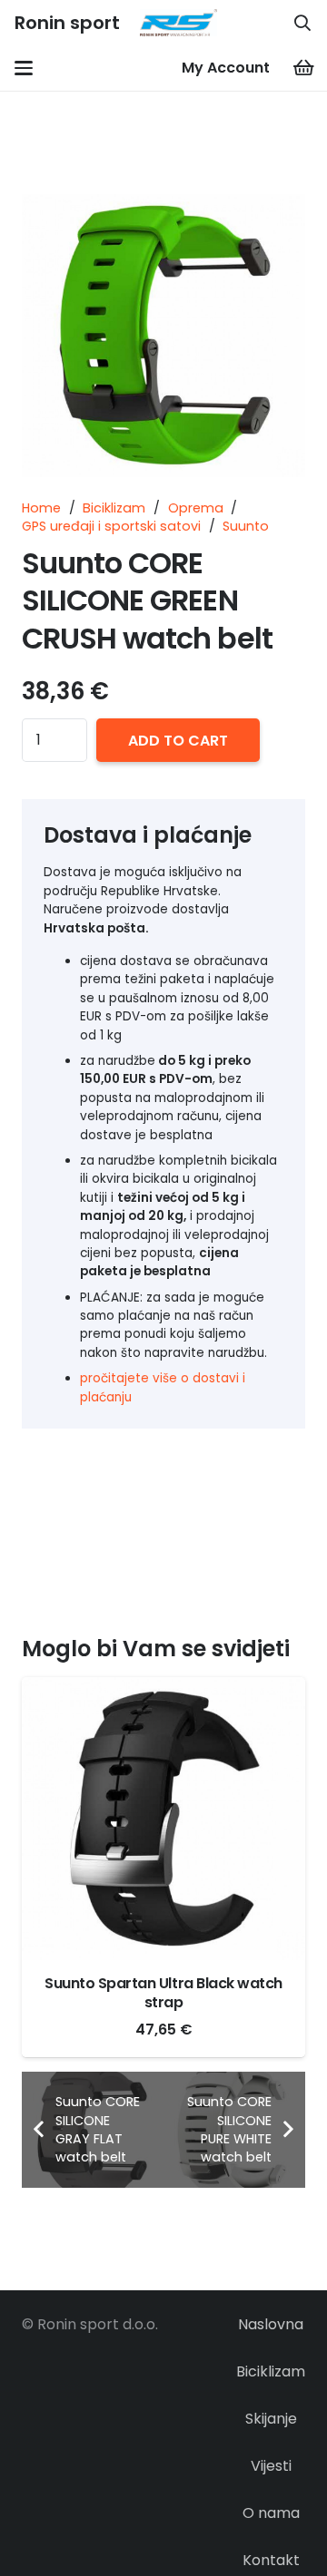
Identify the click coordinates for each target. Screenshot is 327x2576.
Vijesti (271, 2466)
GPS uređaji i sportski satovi (111, 526)
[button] (302, 23)
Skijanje (271, 2419)
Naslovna (271, 2324)
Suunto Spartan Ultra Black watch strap (163, 1993)
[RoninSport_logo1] (178, 23)
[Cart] (304, 68)
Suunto (246, 526)
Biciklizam (114, 508)
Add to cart (178, 741)
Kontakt (271, 2560)
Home (41, 508)
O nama (271, 2513)
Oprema (196, 508)
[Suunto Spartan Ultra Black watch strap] (163, 1819)
